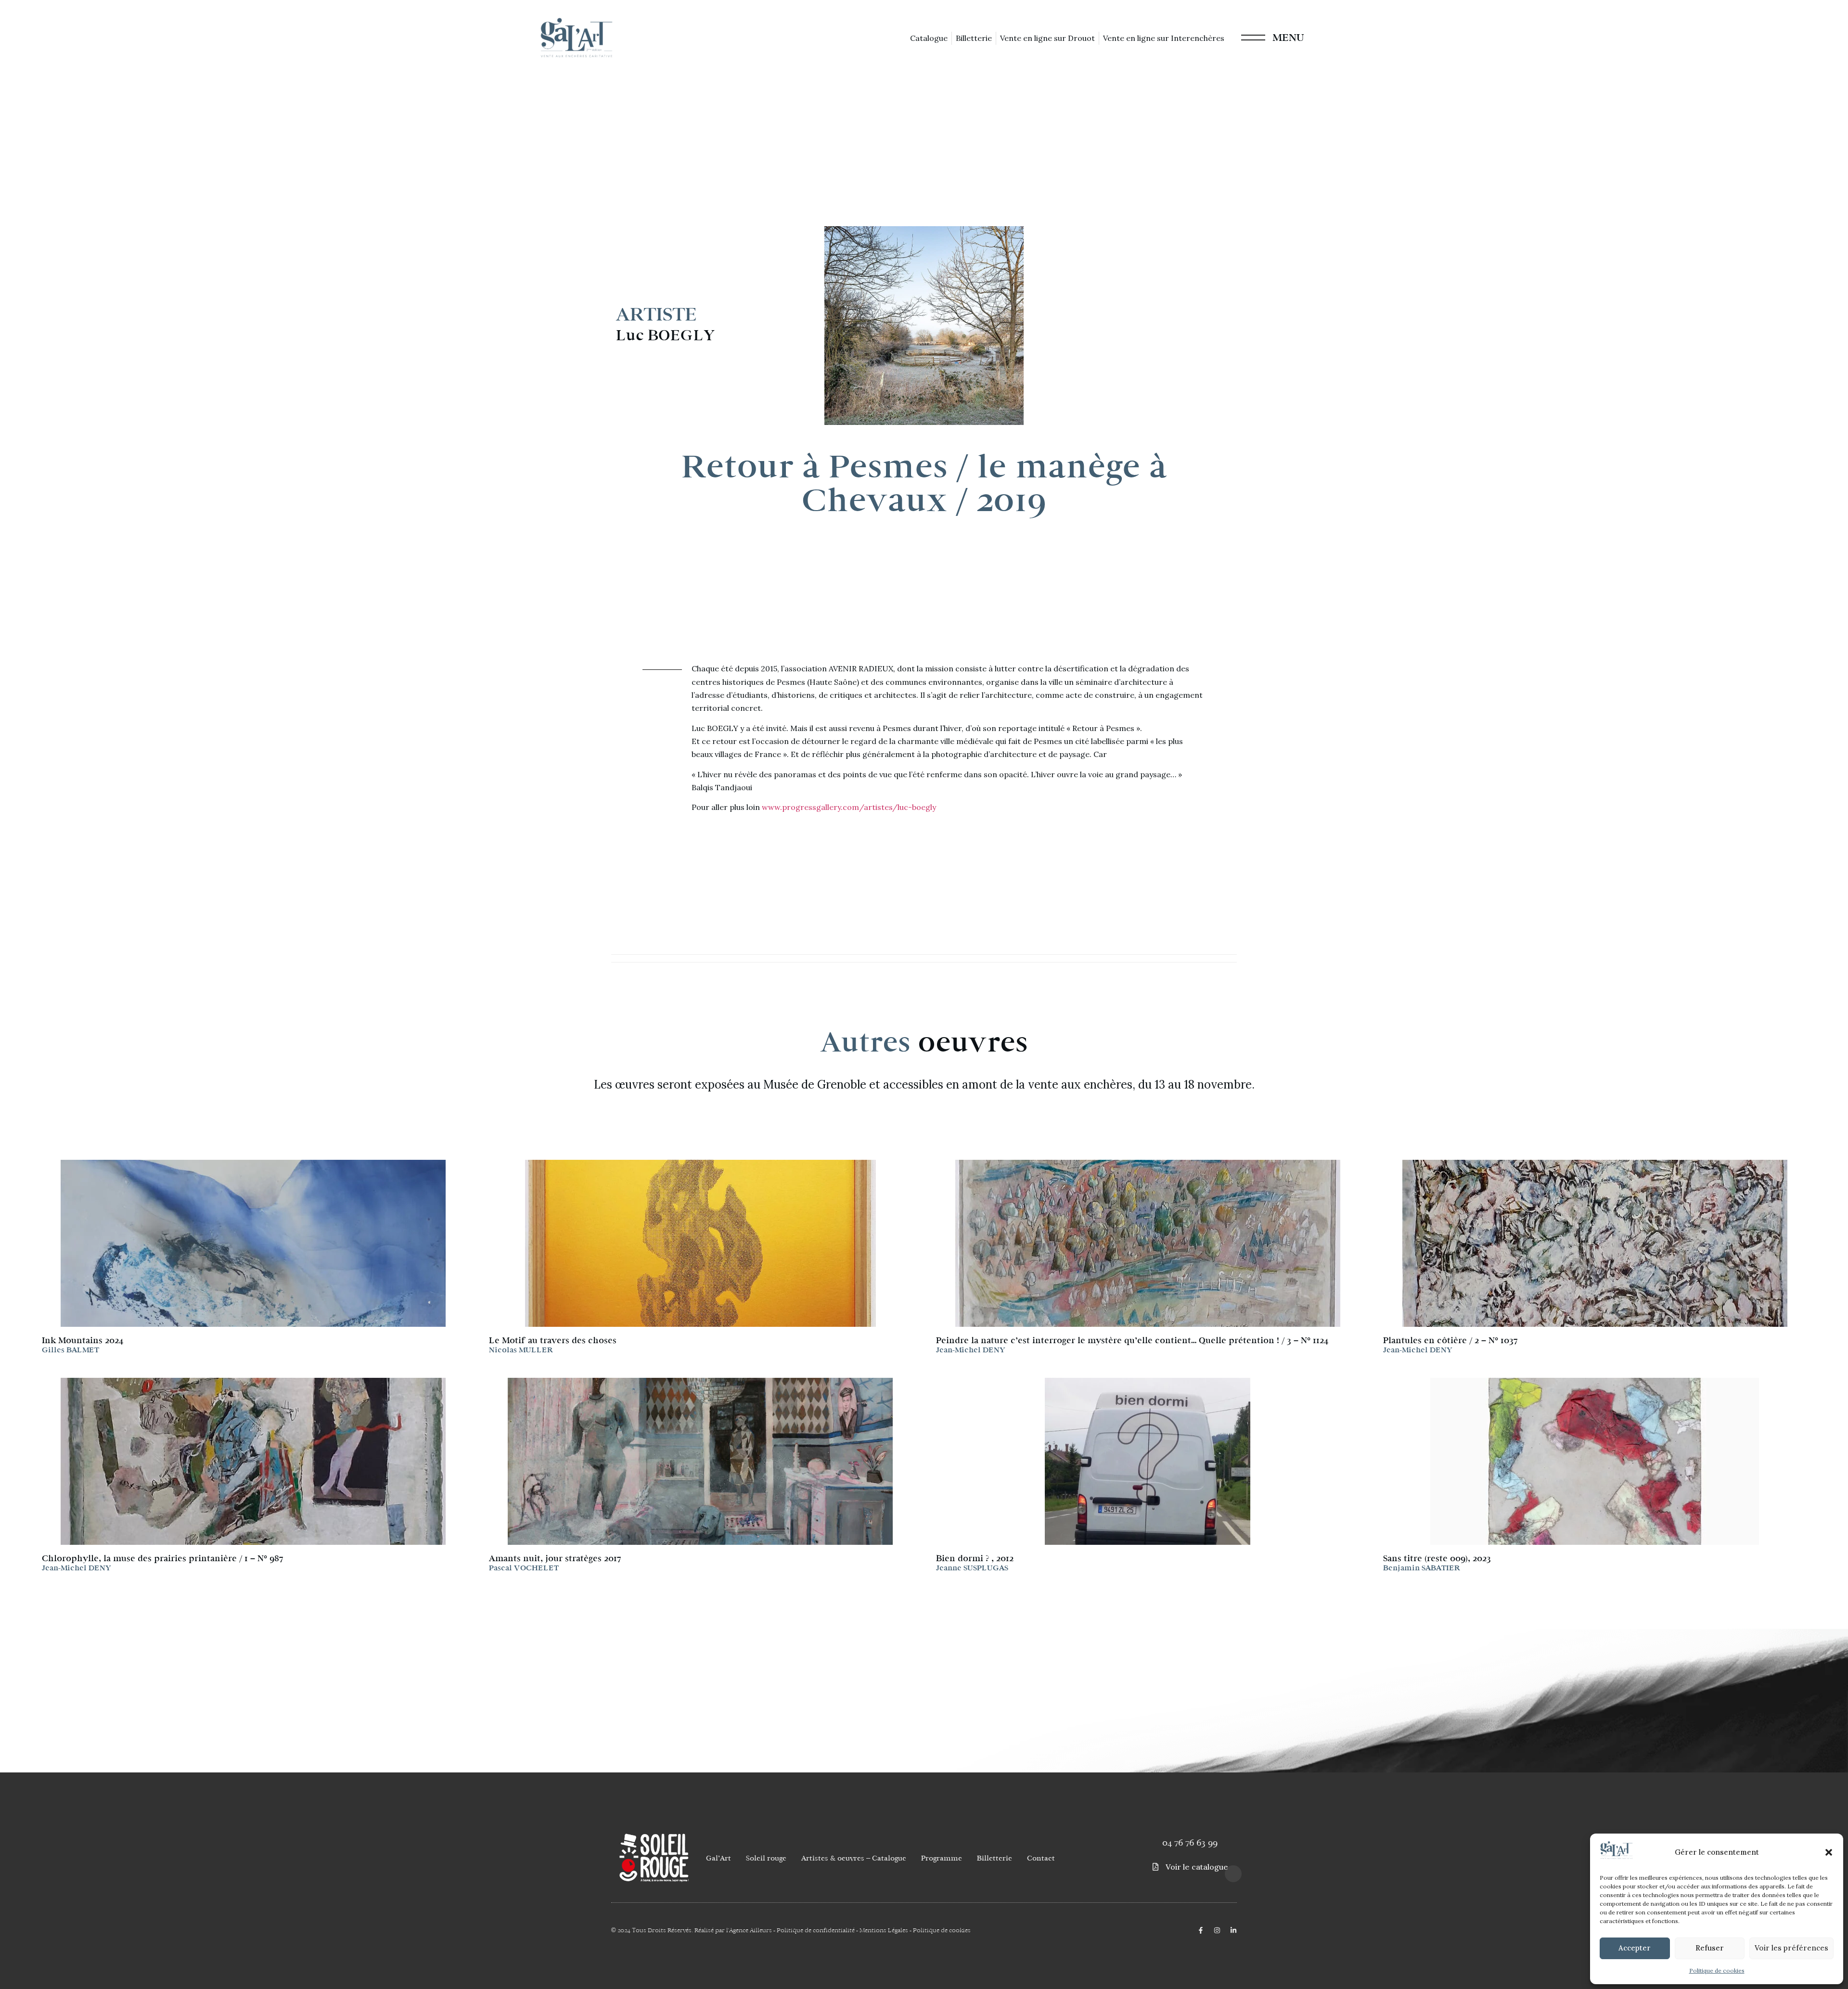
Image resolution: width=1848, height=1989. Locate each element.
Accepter (1635, 1948)
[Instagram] (1217, 1930)
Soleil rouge (766, 1858)
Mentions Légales (884, 1930)
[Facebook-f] (1201, 1930)
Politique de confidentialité (816, 1930)
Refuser (1710, 1948)
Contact (1041, 1858)
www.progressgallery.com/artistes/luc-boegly (849, 807)
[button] (1829, 1852)
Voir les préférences (1791, 1948)
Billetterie (995, 1858)
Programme (942, 1858)
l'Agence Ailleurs (749, 1930)
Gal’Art (719, 1858)
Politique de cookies (1717, 1970)
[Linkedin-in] (1233, 1930)
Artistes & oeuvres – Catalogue (854, 1858)
